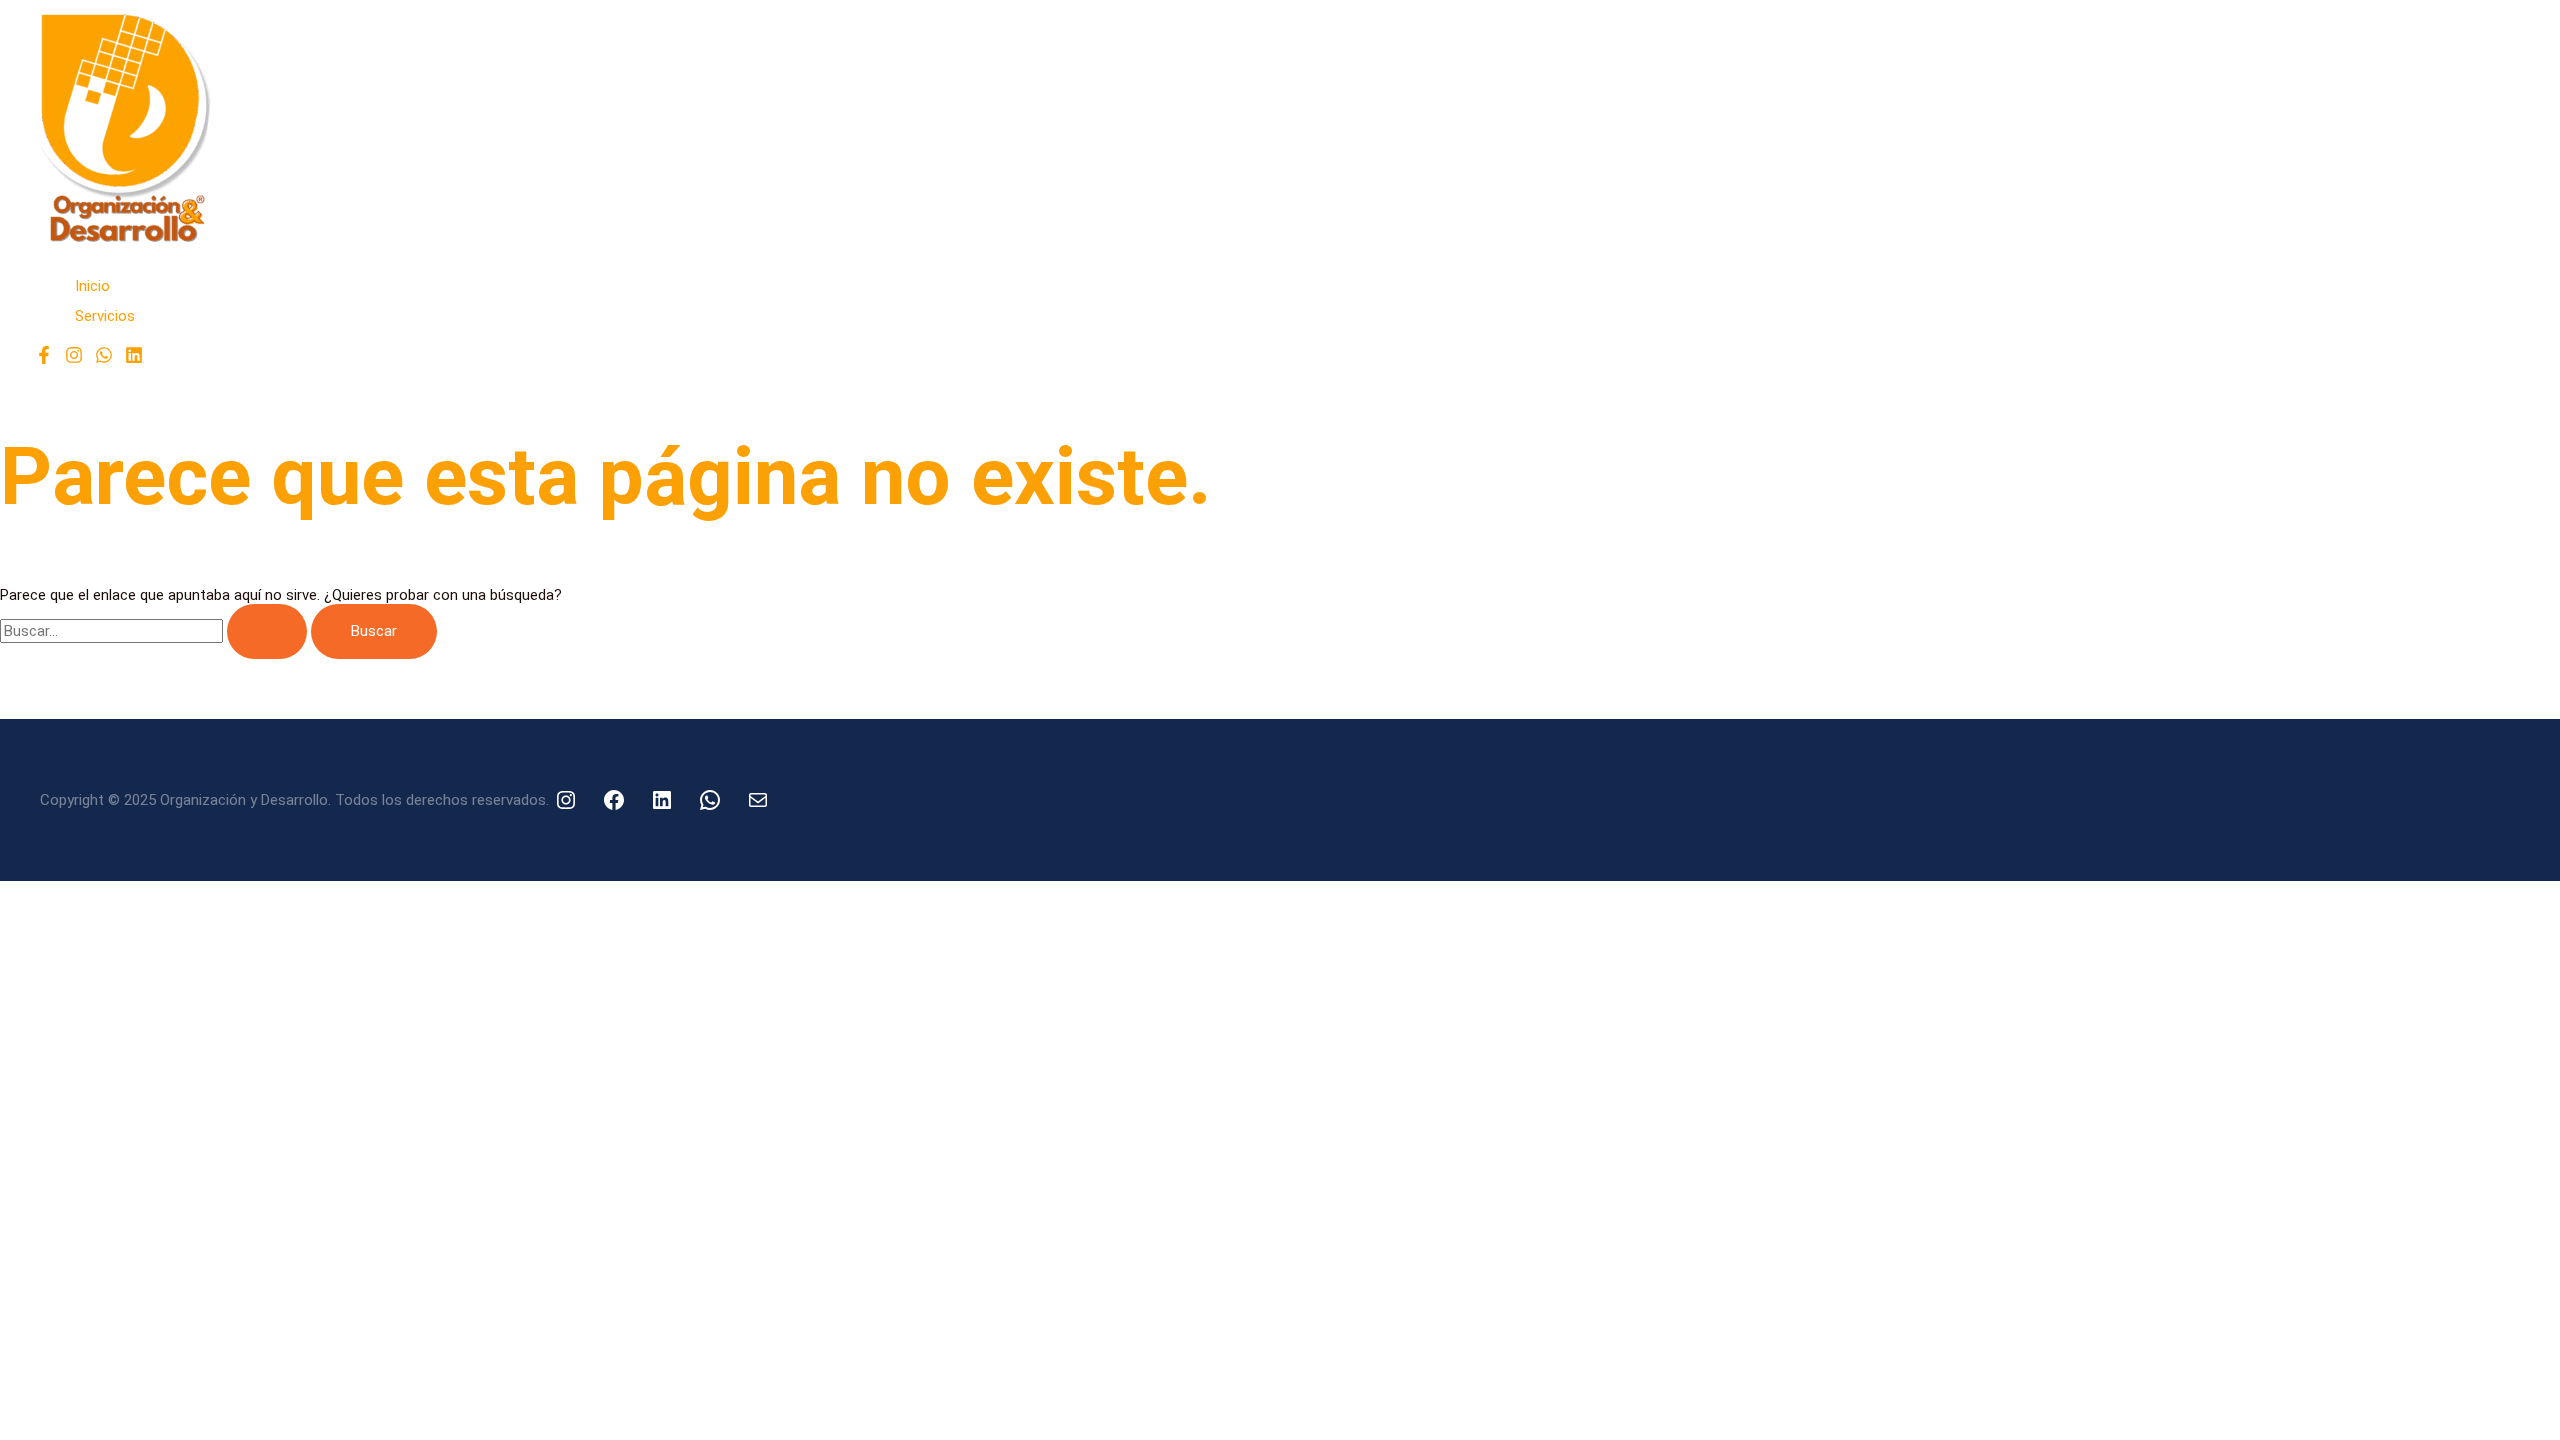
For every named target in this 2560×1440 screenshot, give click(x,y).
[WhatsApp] (104, 359)
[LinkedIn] (662, 800)
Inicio (92, 286)
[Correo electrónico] (758, 800)
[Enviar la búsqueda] (267, 631)
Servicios (105, 316)
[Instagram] (74, 359)
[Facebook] (44, 359)
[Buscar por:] (155, 631)
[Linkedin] (134, 359)
